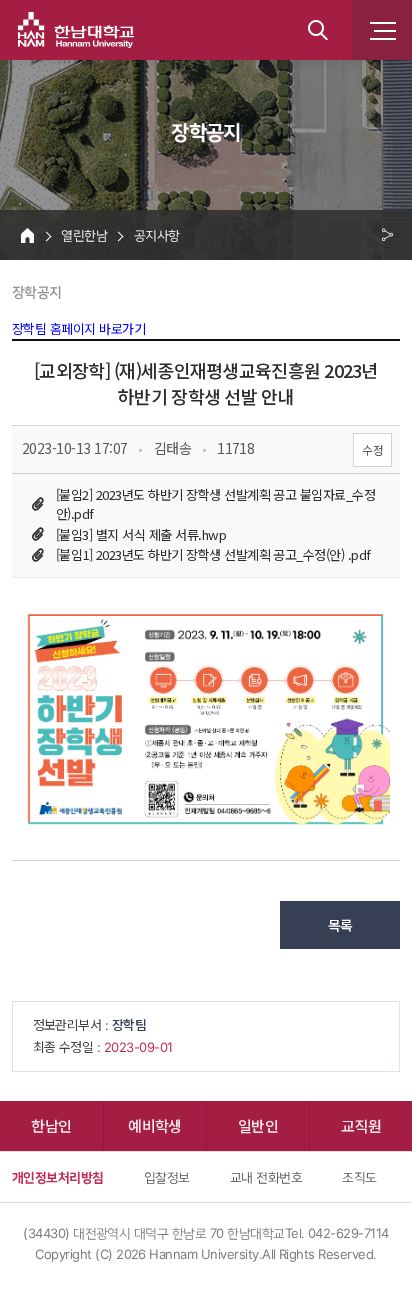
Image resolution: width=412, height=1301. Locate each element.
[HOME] (27, 235)
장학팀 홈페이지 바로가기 (78, 329)
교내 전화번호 (266, 1177)
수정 (372, 449)
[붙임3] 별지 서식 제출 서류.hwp (141, 534)
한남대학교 (76, 30)
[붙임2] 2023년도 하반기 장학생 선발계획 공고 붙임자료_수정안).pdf (215, 504)
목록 (340, 925)
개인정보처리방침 (58, 1177)
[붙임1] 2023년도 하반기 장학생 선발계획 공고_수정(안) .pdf (213, 554)
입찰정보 (167, 1177)
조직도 (359, 1177)
